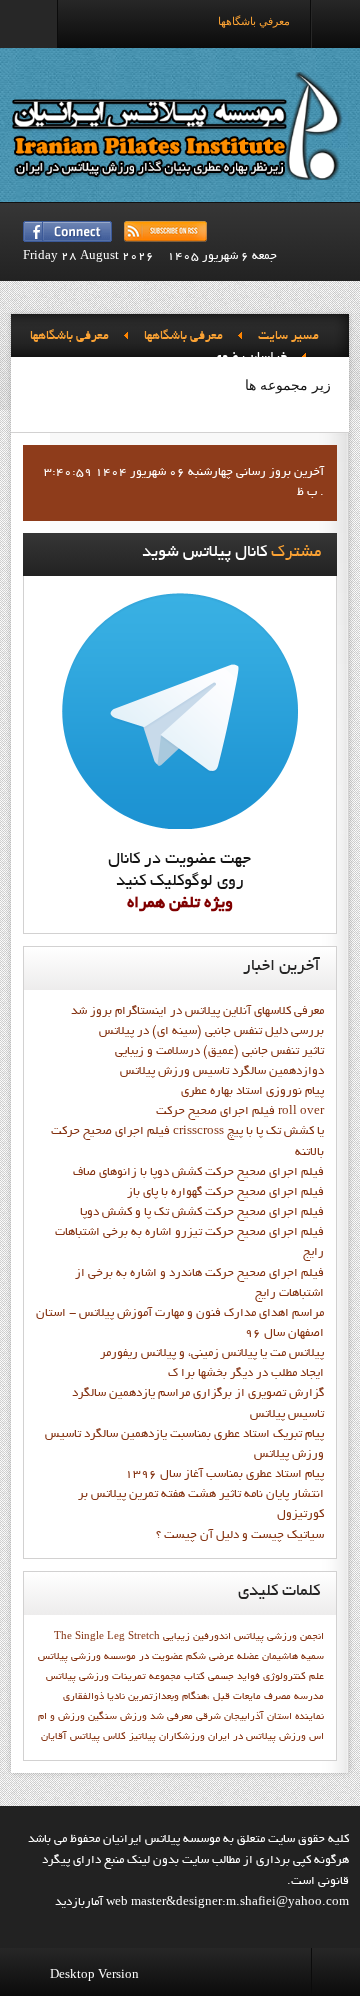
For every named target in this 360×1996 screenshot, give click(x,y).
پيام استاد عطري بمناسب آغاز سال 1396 (224, 1475)
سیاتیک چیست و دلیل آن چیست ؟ (240, 1536)
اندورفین (212, 1637)
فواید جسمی (234, 1677)
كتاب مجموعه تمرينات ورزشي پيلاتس (125, 1677)
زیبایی (176, 1637)
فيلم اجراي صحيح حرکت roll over (240, 1112)
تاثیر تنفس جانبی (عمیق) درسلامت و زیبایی (219, 1052)
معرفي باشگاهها (183, 337)
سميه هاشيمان (293, 1657)
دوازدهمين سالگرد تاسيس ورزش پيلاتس (222, 1072)
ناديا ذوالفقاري (94, 1697)
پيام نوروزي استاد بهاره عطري (252, 1092)
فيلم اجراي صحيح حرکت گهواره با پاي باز (225, 1193)
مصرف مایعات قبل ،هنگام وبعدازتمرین (209, 1697)
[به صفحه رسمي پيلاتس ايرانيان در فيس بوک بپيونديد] (67, 231)
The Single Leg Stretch (107, 1637)
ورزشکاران (182, 1737)
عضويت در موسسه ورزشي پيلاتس (110, 1657)
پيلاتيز (142, 1737)
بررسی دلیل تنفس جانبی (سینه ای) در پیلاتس (211, 1032)
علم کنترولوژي (293, 1677)
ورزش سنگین (117, 1717)
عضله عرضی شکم (222, 1657)
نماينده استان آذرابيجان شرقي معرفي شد (237, 1717)
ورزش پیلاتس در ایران (257, 1737)
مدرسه (309, 1697)
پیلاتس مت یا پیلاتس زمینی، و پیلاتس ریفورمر (212, 1354)
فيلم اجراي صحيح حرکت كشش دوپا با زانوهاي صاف (198, 1173)
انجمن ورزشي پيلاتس (279, 1637)
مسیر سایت (288, 337)
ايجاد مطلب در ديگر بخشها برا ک (246, 1374)
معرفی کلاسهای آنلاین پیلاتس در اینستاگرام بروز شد (197, 1012)
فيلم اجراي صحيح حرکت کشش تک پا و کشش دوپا (202, 1213)
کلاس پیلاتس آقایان (83, 1737)
